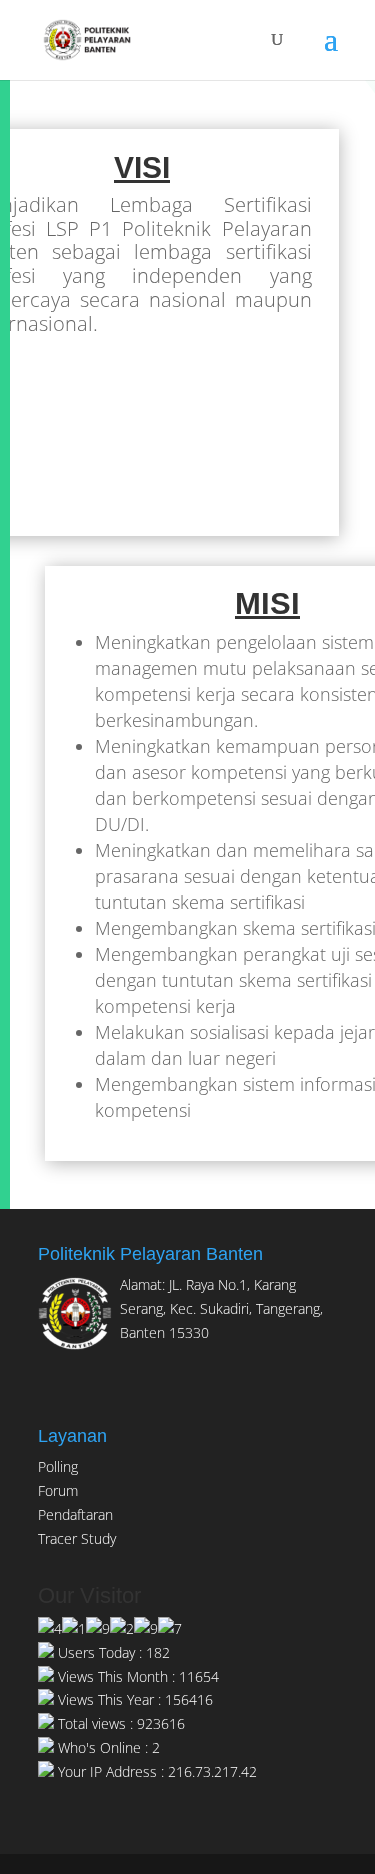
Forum (58, 1490)
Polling (58, 1466)
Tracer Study (77, 1538)
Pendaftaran (75, 1514)
